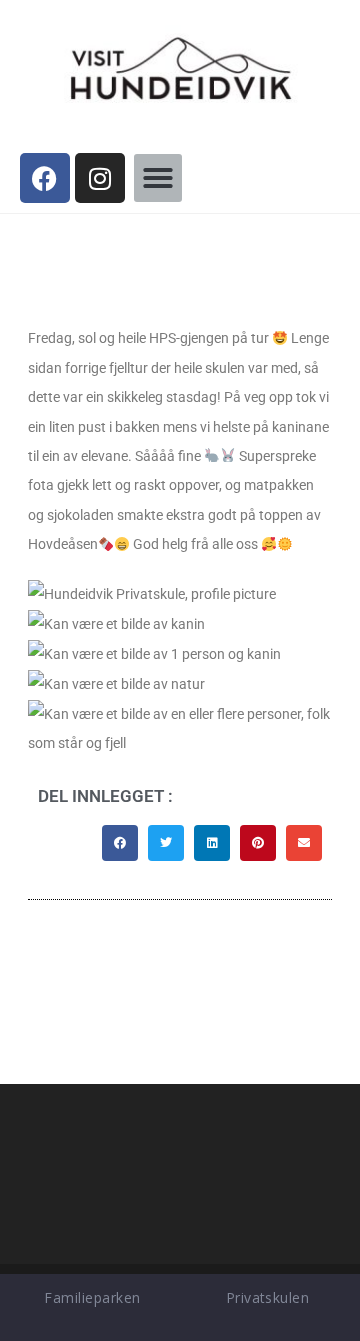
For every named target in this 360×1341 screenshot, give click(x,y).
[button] (158, 178)
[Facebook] (45, 178)
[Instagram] (100, 178)
